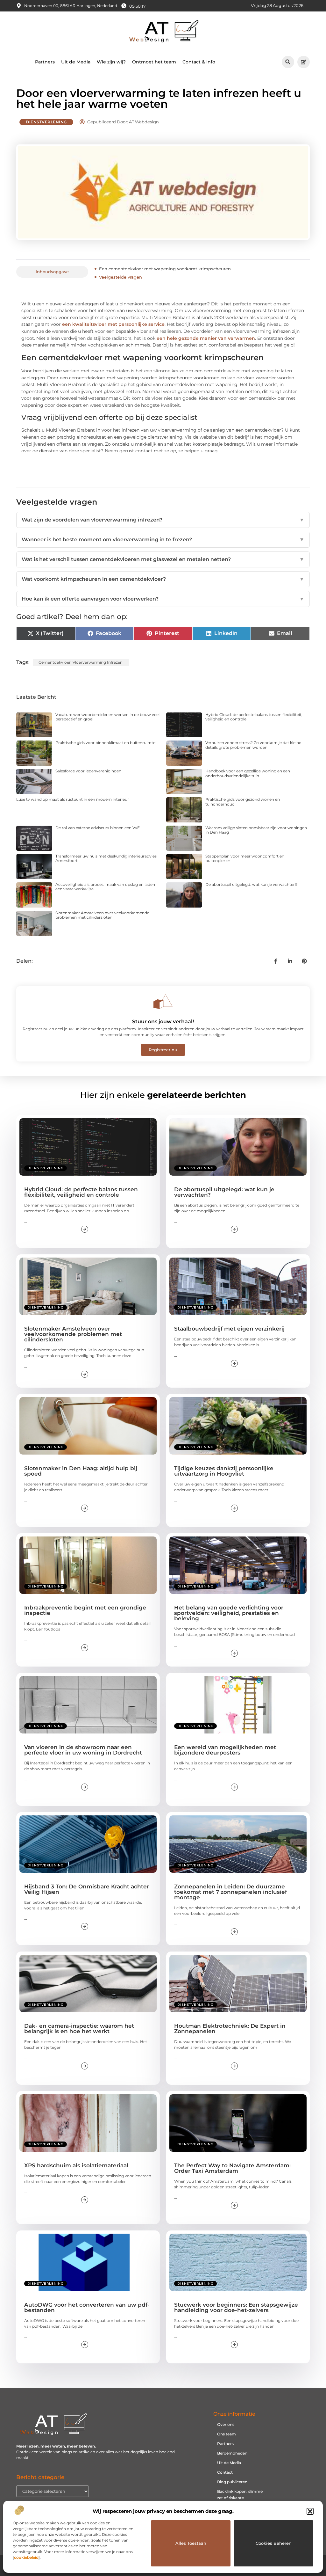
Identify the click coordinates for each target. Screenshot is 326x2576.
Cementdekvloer (55, 662)
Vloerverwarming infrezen (98, 662)
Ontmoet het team (154, 62)
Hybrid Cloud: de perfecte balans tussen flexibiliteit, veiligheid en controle (254, 717)
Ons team (227, 2434)
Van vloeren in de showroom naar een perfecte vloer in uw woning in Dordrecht (83, 1750)
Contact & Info (199, 62)
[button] (310, 2511)
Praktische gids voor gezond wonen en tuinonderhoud (243, 802)
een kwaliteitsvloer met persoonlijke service (113, 324)
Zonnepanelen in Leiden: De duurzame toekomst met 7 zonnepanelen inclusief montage (230, 1892)
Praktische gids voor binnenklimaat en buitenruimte (105, 743)
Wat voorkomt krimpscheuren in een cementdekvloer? (163, 579)
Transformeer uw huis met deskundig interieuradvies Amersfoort (106, 858)
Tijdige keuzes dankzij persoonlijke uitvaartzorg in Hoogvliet (224, 1471)
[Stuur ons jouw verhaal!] (163, 1002)
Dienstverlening (46, 122)
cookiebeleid (26, 2557)
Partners (45, 62)
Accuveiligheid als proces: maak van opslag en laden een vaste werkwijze (105, 887)
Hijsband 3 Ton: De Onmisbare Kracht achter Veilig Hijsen (87, 1889)
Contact (225, 2472)
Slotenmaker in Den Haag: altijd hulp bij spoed (81, 1471)
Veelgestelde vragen (120, 277)
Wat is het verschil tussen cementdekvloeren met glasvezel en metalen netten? (163, 559)
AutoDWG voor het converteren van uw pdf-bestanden (87, 2307)
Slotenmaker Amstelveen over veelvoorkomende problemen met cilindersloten (102, 915)
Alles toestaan (191, 2543)
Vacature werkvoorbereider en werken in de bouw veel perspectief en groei (107, 717)
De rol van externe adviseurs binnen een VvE (98, 828)
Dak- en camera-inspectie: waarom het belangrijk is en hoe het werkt (79, 2029)
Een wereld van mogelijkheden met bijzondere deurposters (225, 1750)
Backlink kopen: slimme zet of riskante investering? (240, 2498)
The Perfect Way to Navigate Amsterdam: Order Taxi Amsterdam (232, 2168)
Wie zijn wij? (111, 62)
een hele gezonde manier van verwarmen (206, 338)
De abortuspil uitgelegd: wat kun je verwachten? (252, 884)
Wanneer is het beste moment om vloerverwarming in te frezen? (163, 540)
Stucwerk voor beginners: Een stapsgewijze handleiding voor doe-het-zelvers (236, 2307)
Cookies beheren (274, 2543)
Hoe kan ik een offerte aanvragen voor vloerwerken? (163, 599)
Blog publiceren (232, 2482)
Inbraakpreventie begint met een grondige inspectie (85, 1610)
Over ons (226, 2424)
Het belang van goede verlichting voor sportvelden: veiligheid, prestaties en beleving (229, 1613)
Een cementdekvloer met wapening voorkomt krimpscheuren (165, 269)
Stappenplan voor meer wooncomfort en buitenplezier (245, 858)
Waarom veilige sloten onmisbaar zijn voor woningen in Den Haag (256, 830)
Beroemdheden (232, 2453)
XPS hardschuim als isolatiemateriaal (76, 2165)
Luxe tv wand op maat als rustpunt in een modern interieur (73, 799)
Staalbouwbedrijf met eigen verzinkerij (229, 1329)
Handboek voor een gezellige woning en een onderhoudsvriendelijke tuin (248, 773)
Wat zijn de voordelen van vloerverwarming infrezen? (163, 520)
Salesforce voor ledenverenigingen (88, 771)
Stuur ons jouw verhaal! (163, 1022)
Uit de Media (76, 62)
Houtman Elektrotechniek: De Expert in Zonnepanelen (230, 2029)
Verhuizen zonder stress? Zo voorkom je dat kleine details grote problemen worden (253, 745)
